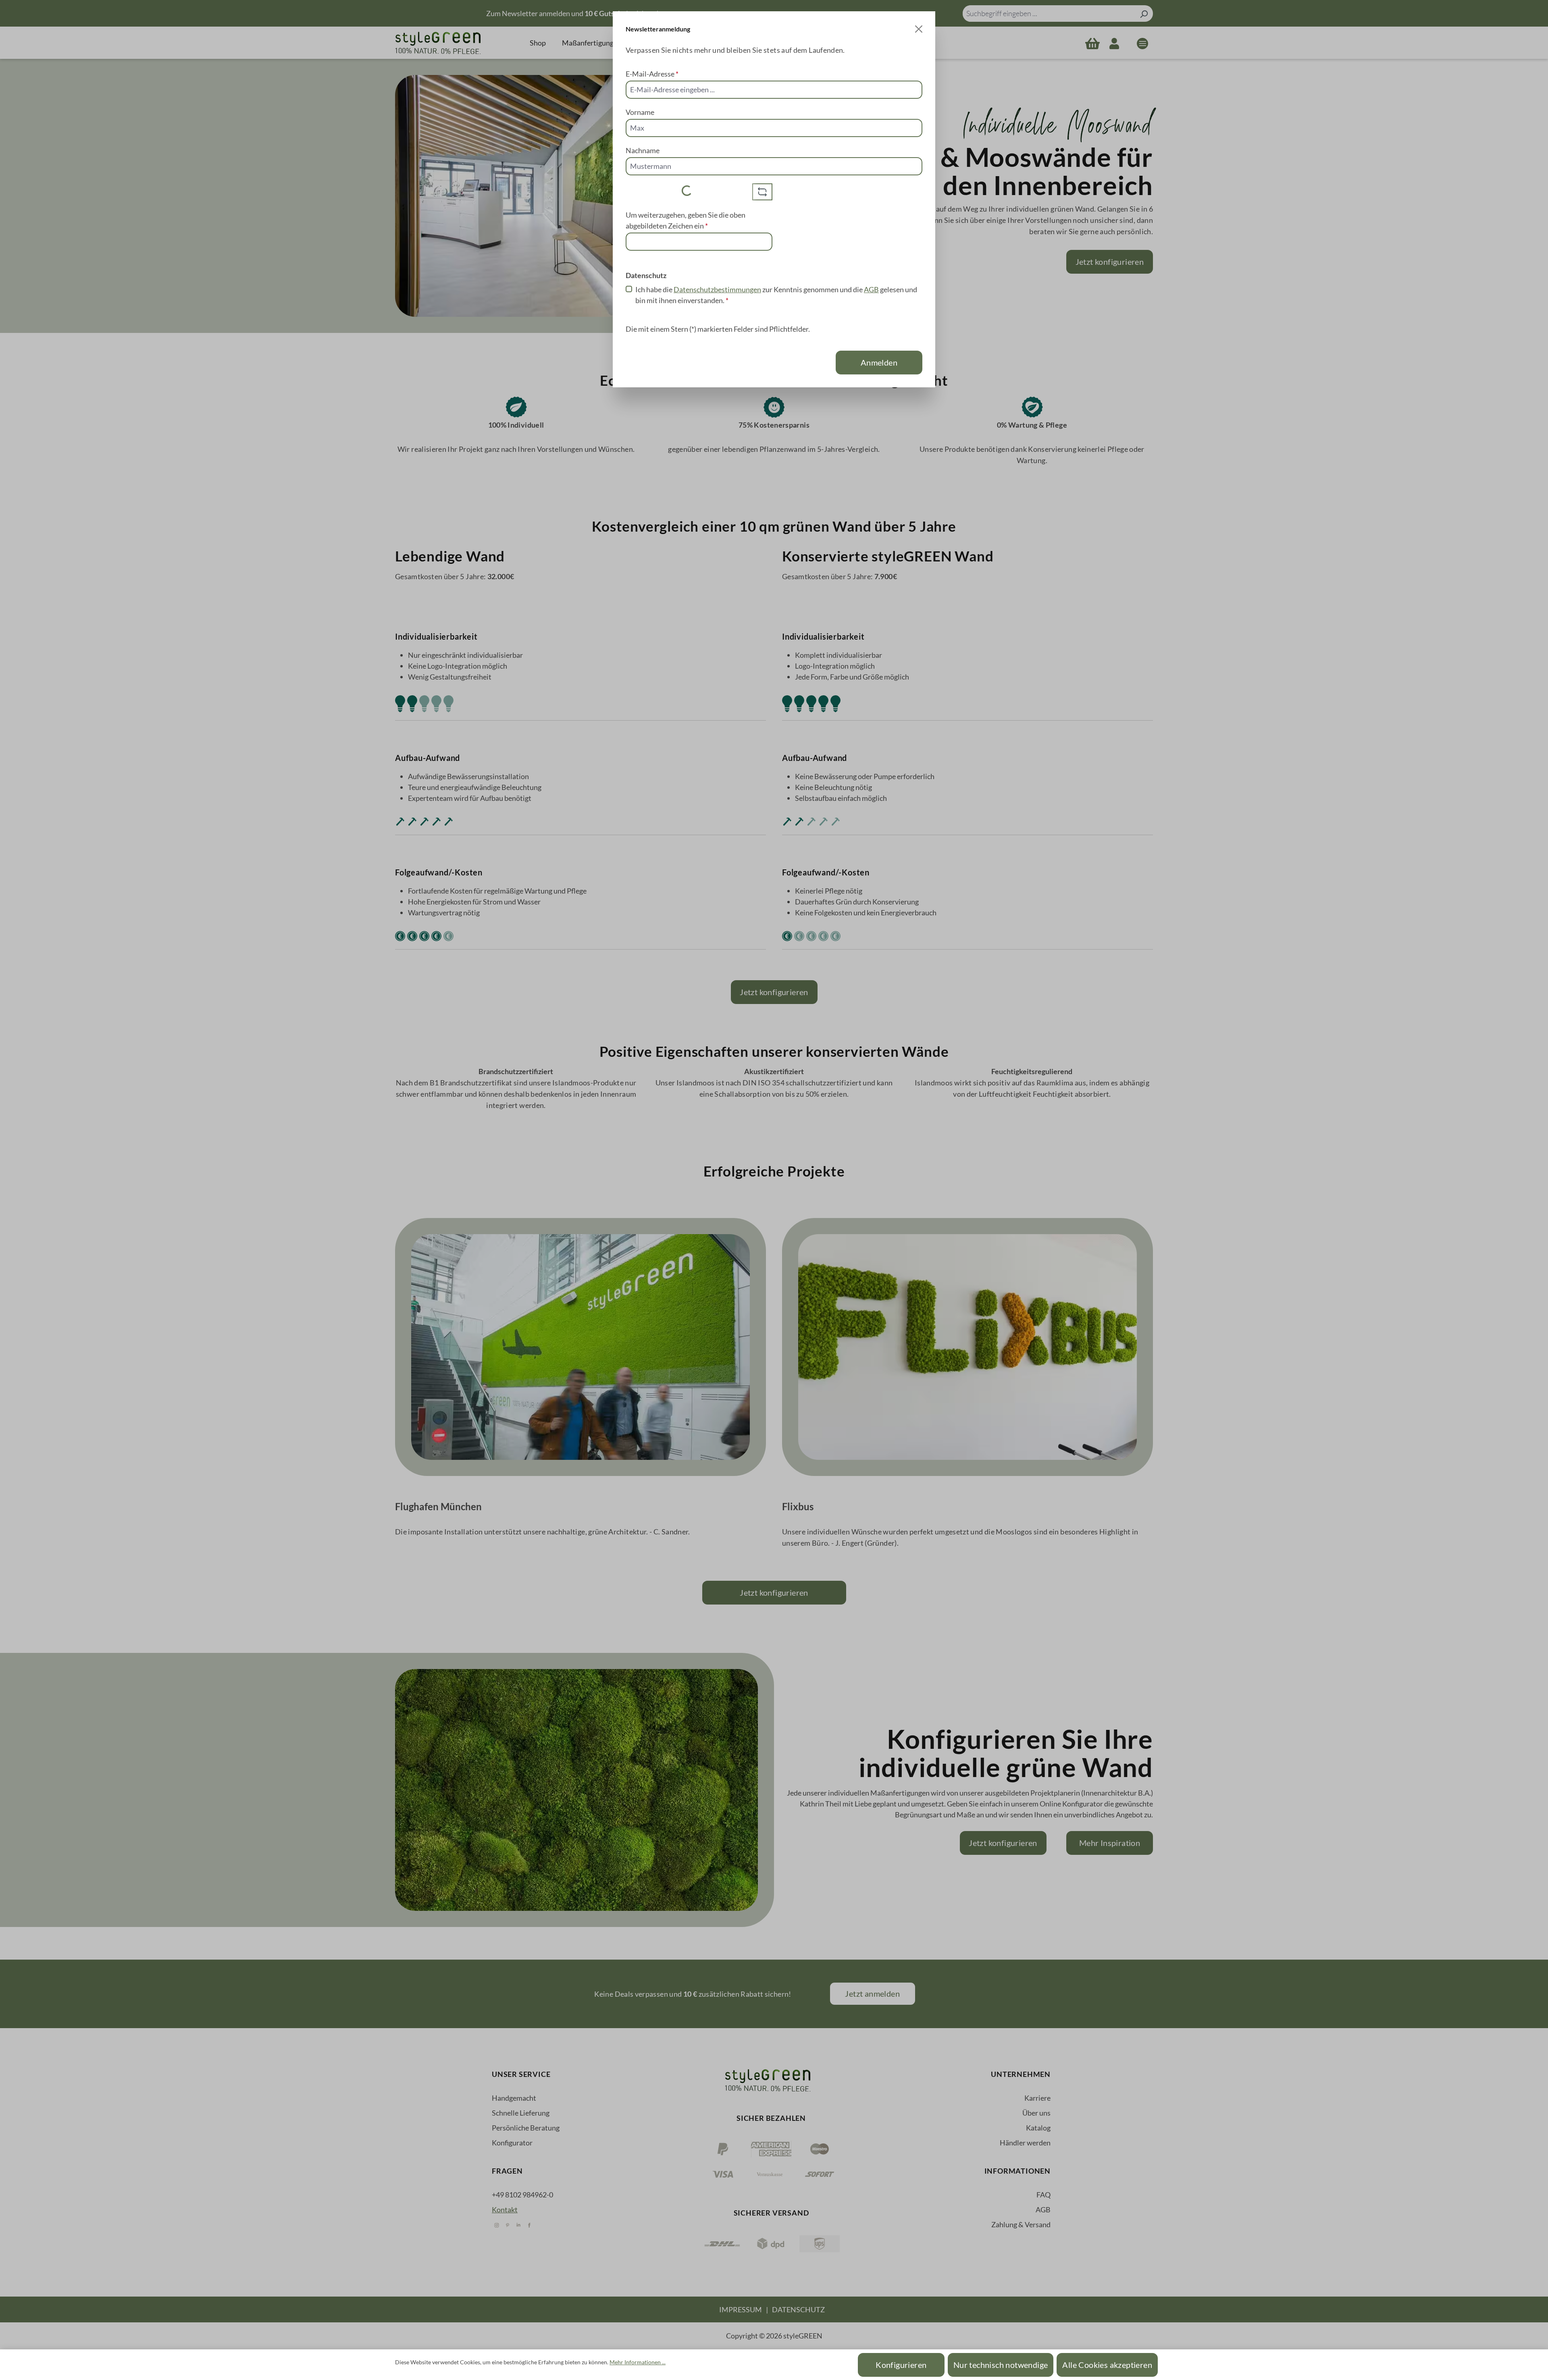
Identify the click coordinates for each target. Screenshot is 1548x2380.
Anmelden (879, 362)
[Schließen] (919, 29)
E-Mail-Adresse (652, 74)
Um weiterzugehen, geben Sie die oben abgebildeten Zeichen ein (686, 220)
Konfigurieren (901, 2365)
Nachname (643, 150)
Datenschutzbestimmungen (717, 289)
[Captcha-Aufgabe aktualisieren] (762, 192)
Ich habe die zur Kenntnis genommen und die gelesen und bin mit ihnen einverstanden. (776, 295)
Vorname (640, 112)
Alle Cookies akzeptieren (1107, 2365)
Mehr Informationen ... (638, 2362)
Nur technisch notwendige (1001, 2365)
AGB (871, 289)
